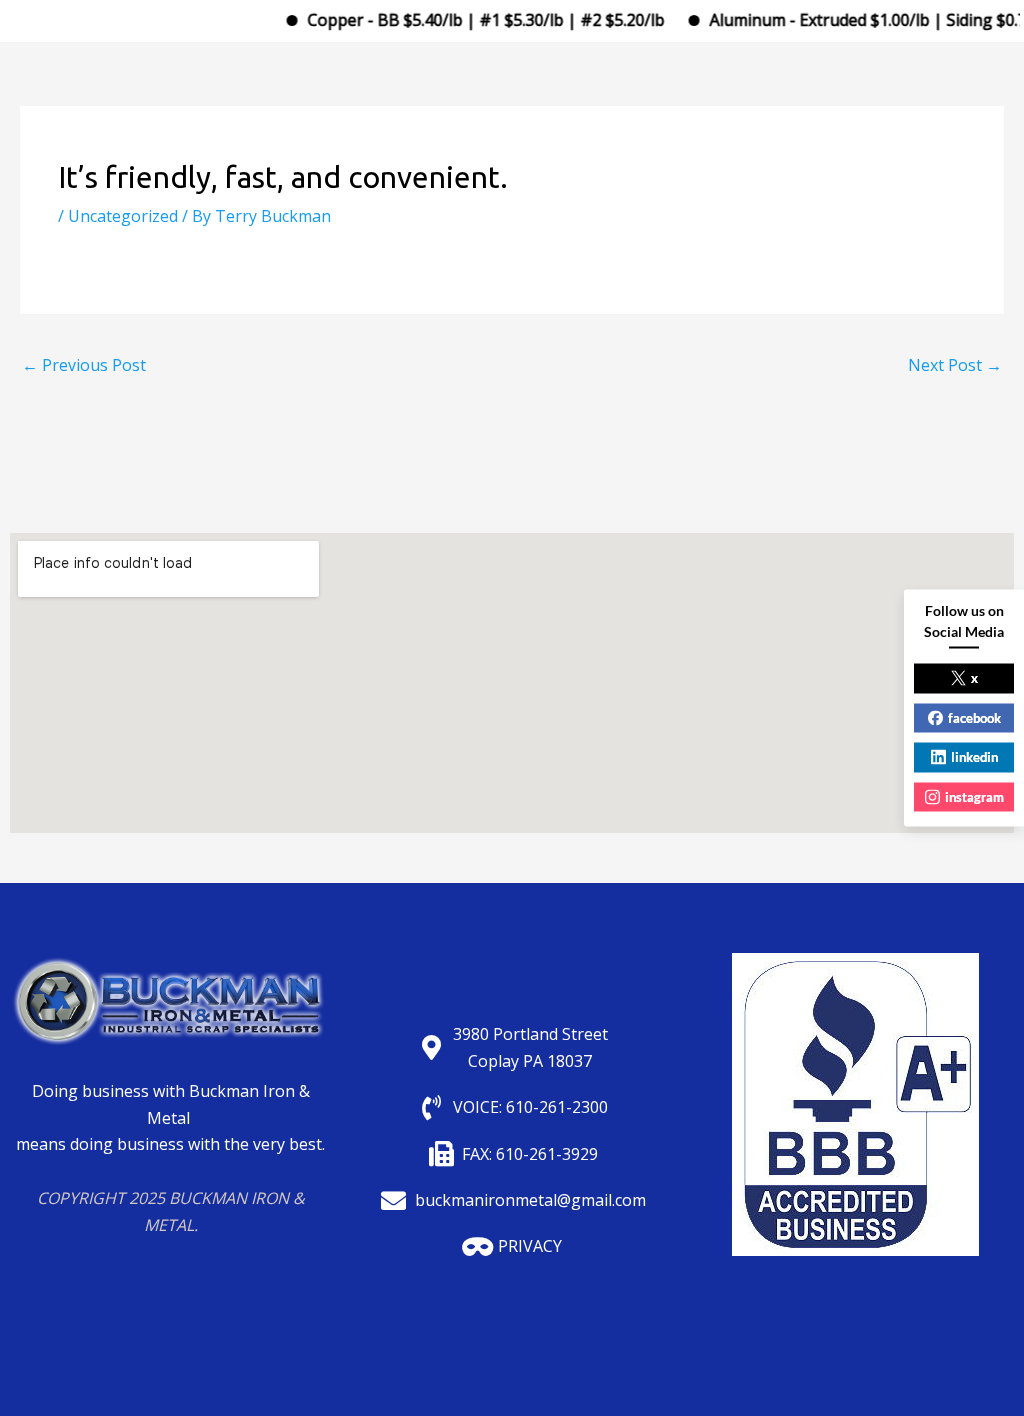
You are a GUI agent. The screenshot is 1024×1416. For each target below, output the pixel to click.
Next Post (955, 365)
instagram (974, 796)
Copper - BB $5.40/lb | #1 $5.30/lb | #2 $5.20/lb (469, 20)
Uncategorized (123, 216)
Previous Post (84, 365)
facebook (974, 717)
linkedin (974, 757)
